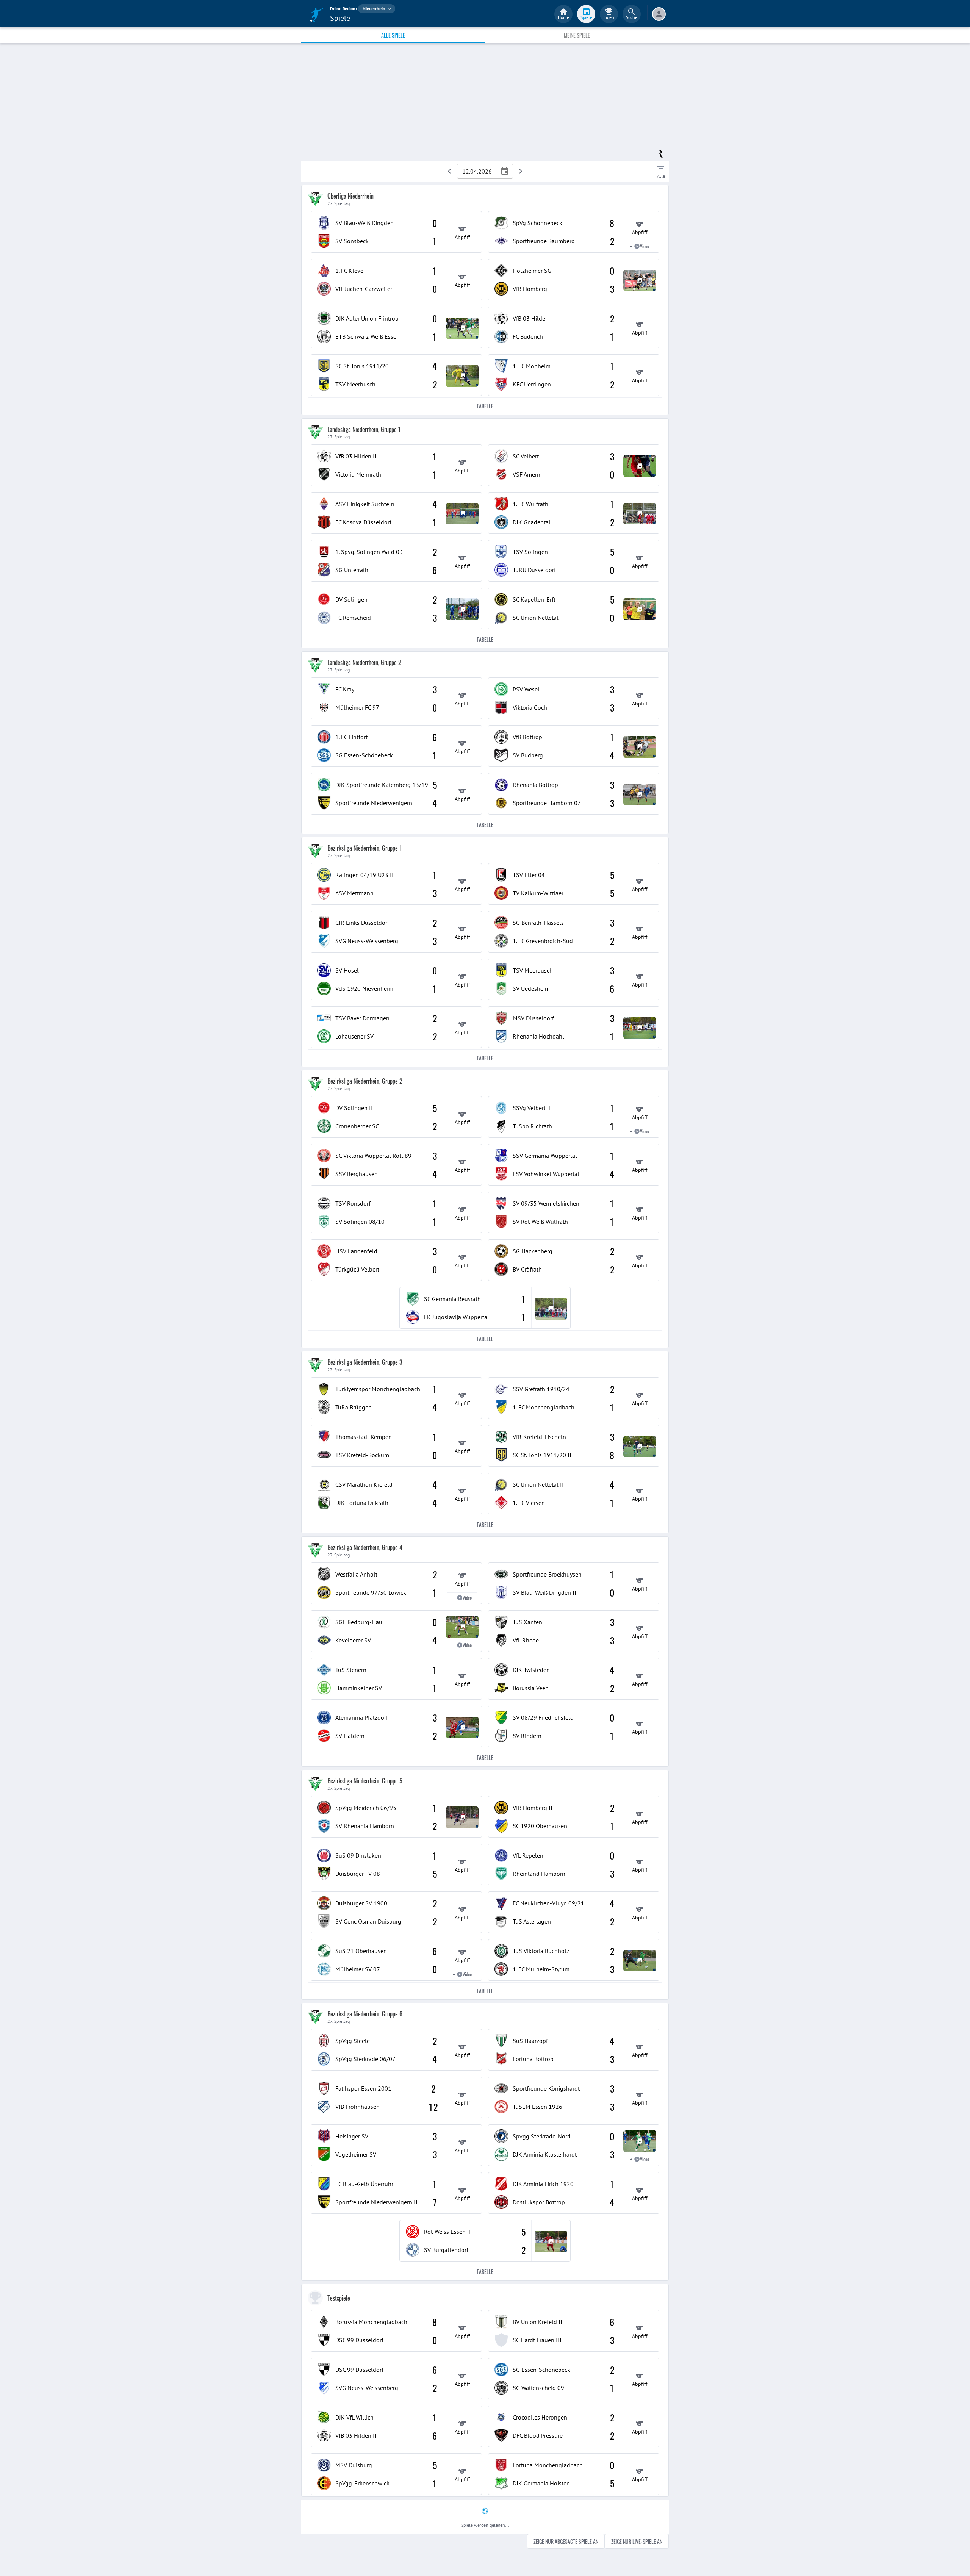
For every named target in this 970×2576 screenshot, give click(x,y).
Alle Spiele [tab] (393, 35)
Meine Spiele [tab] (577, 35)
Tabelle (485, 406)
